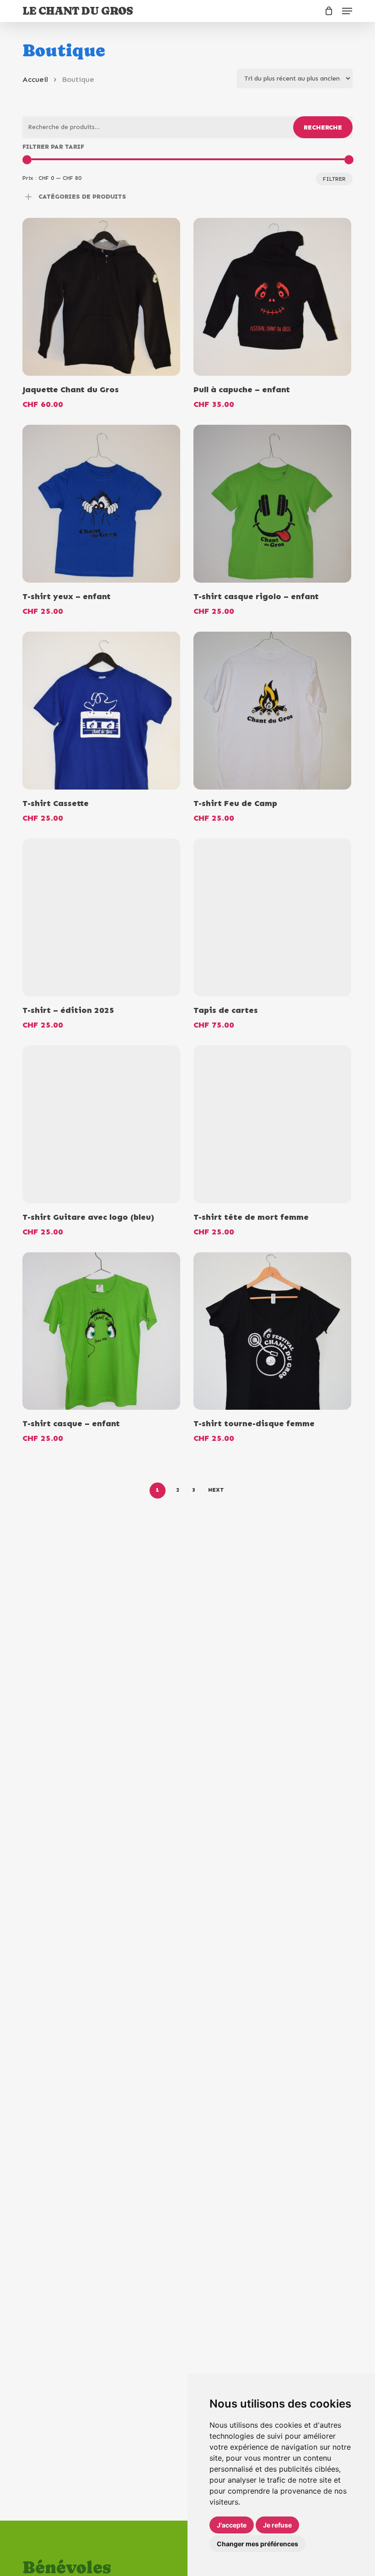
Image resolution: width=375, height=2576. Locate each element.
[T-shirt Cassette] (101, 711)
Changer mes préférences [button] (257, 2544)
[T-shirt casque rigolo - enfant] (272, 504)
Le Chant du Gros (78, 11)
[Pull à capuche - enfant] (272, 297)
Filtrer (334, 179)
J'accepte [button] (232, 2525)
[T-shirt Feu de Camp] (272, 711)
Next (216, 1490)
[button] (347, 11)
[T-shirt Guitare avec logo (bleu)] (101, 1124)
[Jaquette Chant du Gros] (101, 297)
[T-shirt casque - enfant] (101, 1331)
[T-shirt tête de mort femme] (272, 1124)
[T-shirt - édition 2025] (101, 917)
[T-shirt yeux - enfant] (101, 504)
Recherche (323, 127)
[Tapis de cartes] (272, 917)
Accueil (35, 79)
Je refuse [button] (277, 2525)
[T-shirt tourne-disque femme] (272, 1331)
